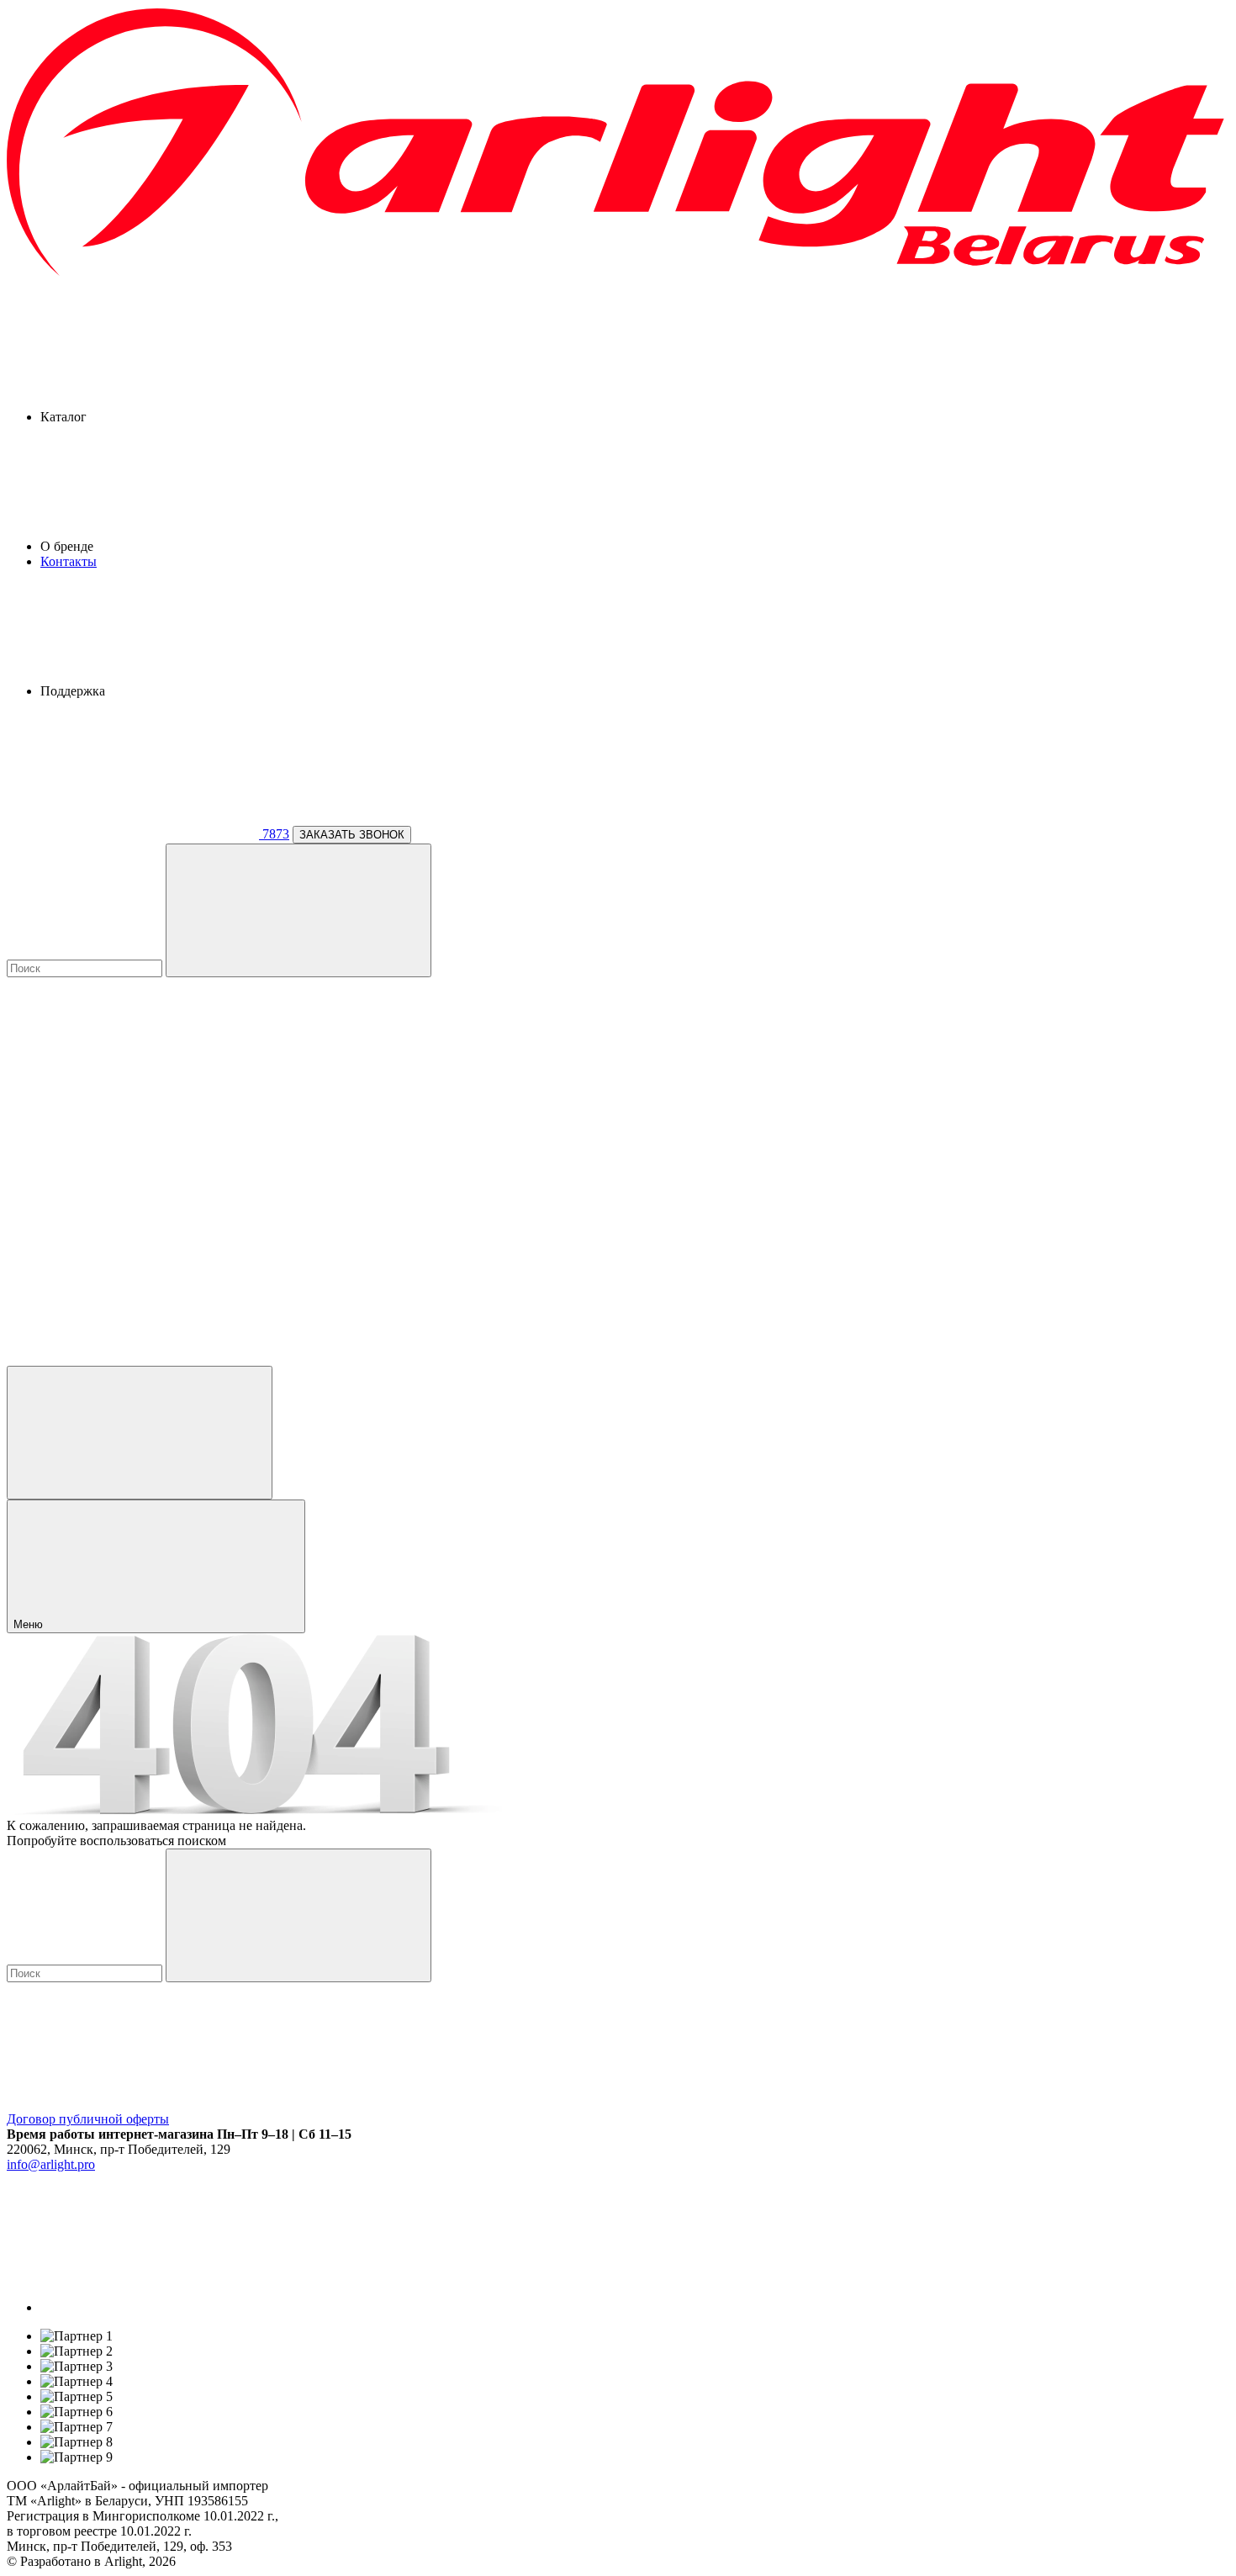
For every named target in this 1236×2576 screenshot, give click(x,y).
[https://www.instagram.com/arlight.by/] (166, 2307)
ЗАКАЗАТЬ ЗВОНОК (352, 835)
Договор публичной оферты (88, 2119)
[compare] (133, 1358)
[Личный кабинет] (140, 1433)
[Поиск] (298, 910)
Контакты (69, 561)
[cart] (133, 1099)
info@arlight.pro (51, 2164)
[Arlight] (618, 274)
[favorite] (133, 1228)
